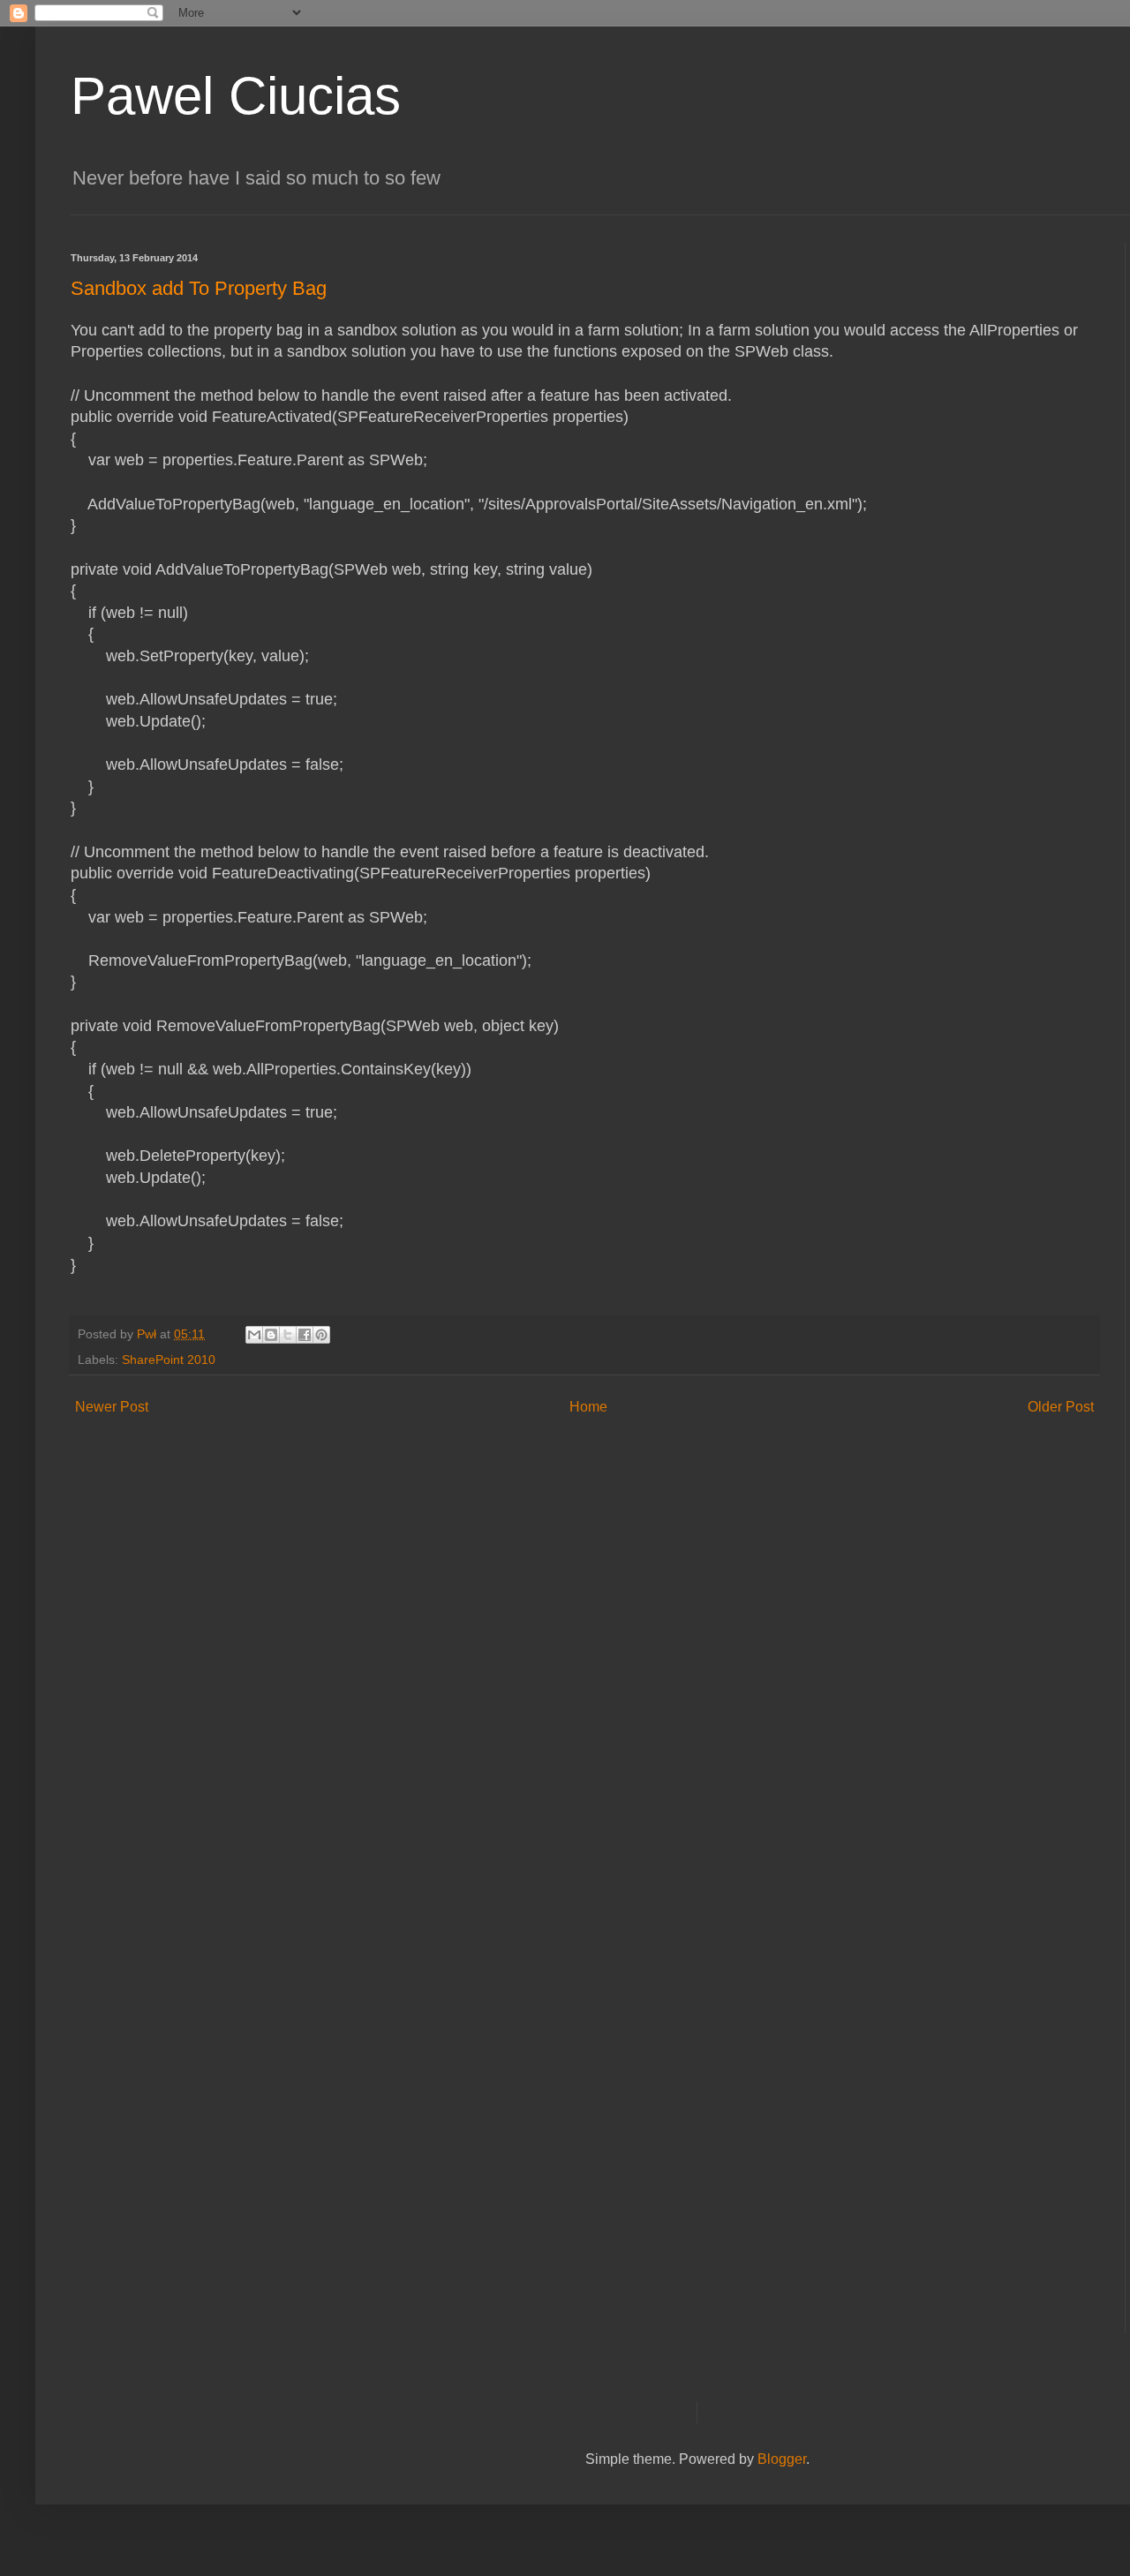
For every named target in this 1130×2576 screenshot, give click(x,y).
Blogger (782, 2459)
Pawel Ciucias (236, 96)
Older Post (1061, 1407)
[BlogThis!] (271, 1335)
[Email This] (254, 1335)
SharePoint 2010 (169, 1360)
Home (588, 1407)
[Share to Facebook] (305, 1335)
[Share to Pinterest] (321, 1335)
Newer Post (112, 1407)
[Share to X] (288, 1335)
